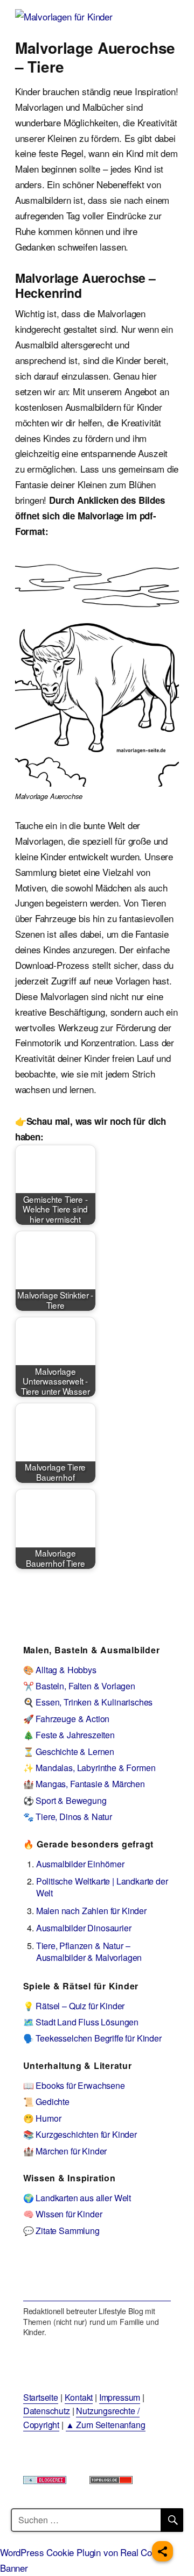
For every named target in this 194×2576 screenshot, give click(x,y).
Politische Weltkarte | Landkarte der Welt (102, 1887)
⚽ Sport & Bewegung (65, 1800)
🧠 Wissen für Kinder (63, 2214)
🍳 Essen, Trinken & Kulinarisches (88, 1702)
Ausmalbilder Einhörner (80, 1864)
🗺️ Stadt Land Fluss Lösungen (81, 2022)
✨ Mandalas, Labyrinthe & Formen (89, 1768)
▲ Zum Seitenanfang (106, 2425)
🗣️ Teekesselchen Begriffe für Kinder (92, 2038)
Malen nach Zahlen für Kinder (91, 1911)
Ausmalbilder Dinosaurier (84, 1928)
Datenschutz (47, 2411)
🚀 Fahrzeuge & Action (67, 1719)
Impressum (120, 2397)
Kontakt (79, 2397)
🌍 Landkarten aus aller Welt (77, 2198)
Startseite (41, 2397)
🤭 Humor (42, 2118)
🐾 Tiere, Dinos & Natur (68, 1817)
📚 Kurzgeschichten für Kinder (80, 2134)
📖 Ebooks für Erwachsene (74, 2085)
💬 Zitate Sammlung (61, 2231)
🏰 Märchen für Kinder (65, 2151)
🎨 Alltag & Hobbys (60, 1670)
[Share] (162, 2551)
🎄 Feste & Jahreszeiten (69, 1735)
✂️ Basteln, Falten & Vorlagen (79, 1686)
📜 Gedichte (46, 2102)
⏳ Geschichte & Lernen (69, 1751)
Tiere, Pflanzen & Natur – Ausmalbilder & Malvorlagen (89, 1951)
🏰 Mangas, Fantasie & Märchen (84, 1784)
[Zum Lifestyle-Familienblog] (97, 2276)
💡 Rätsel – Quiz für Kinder (74, 2006)
